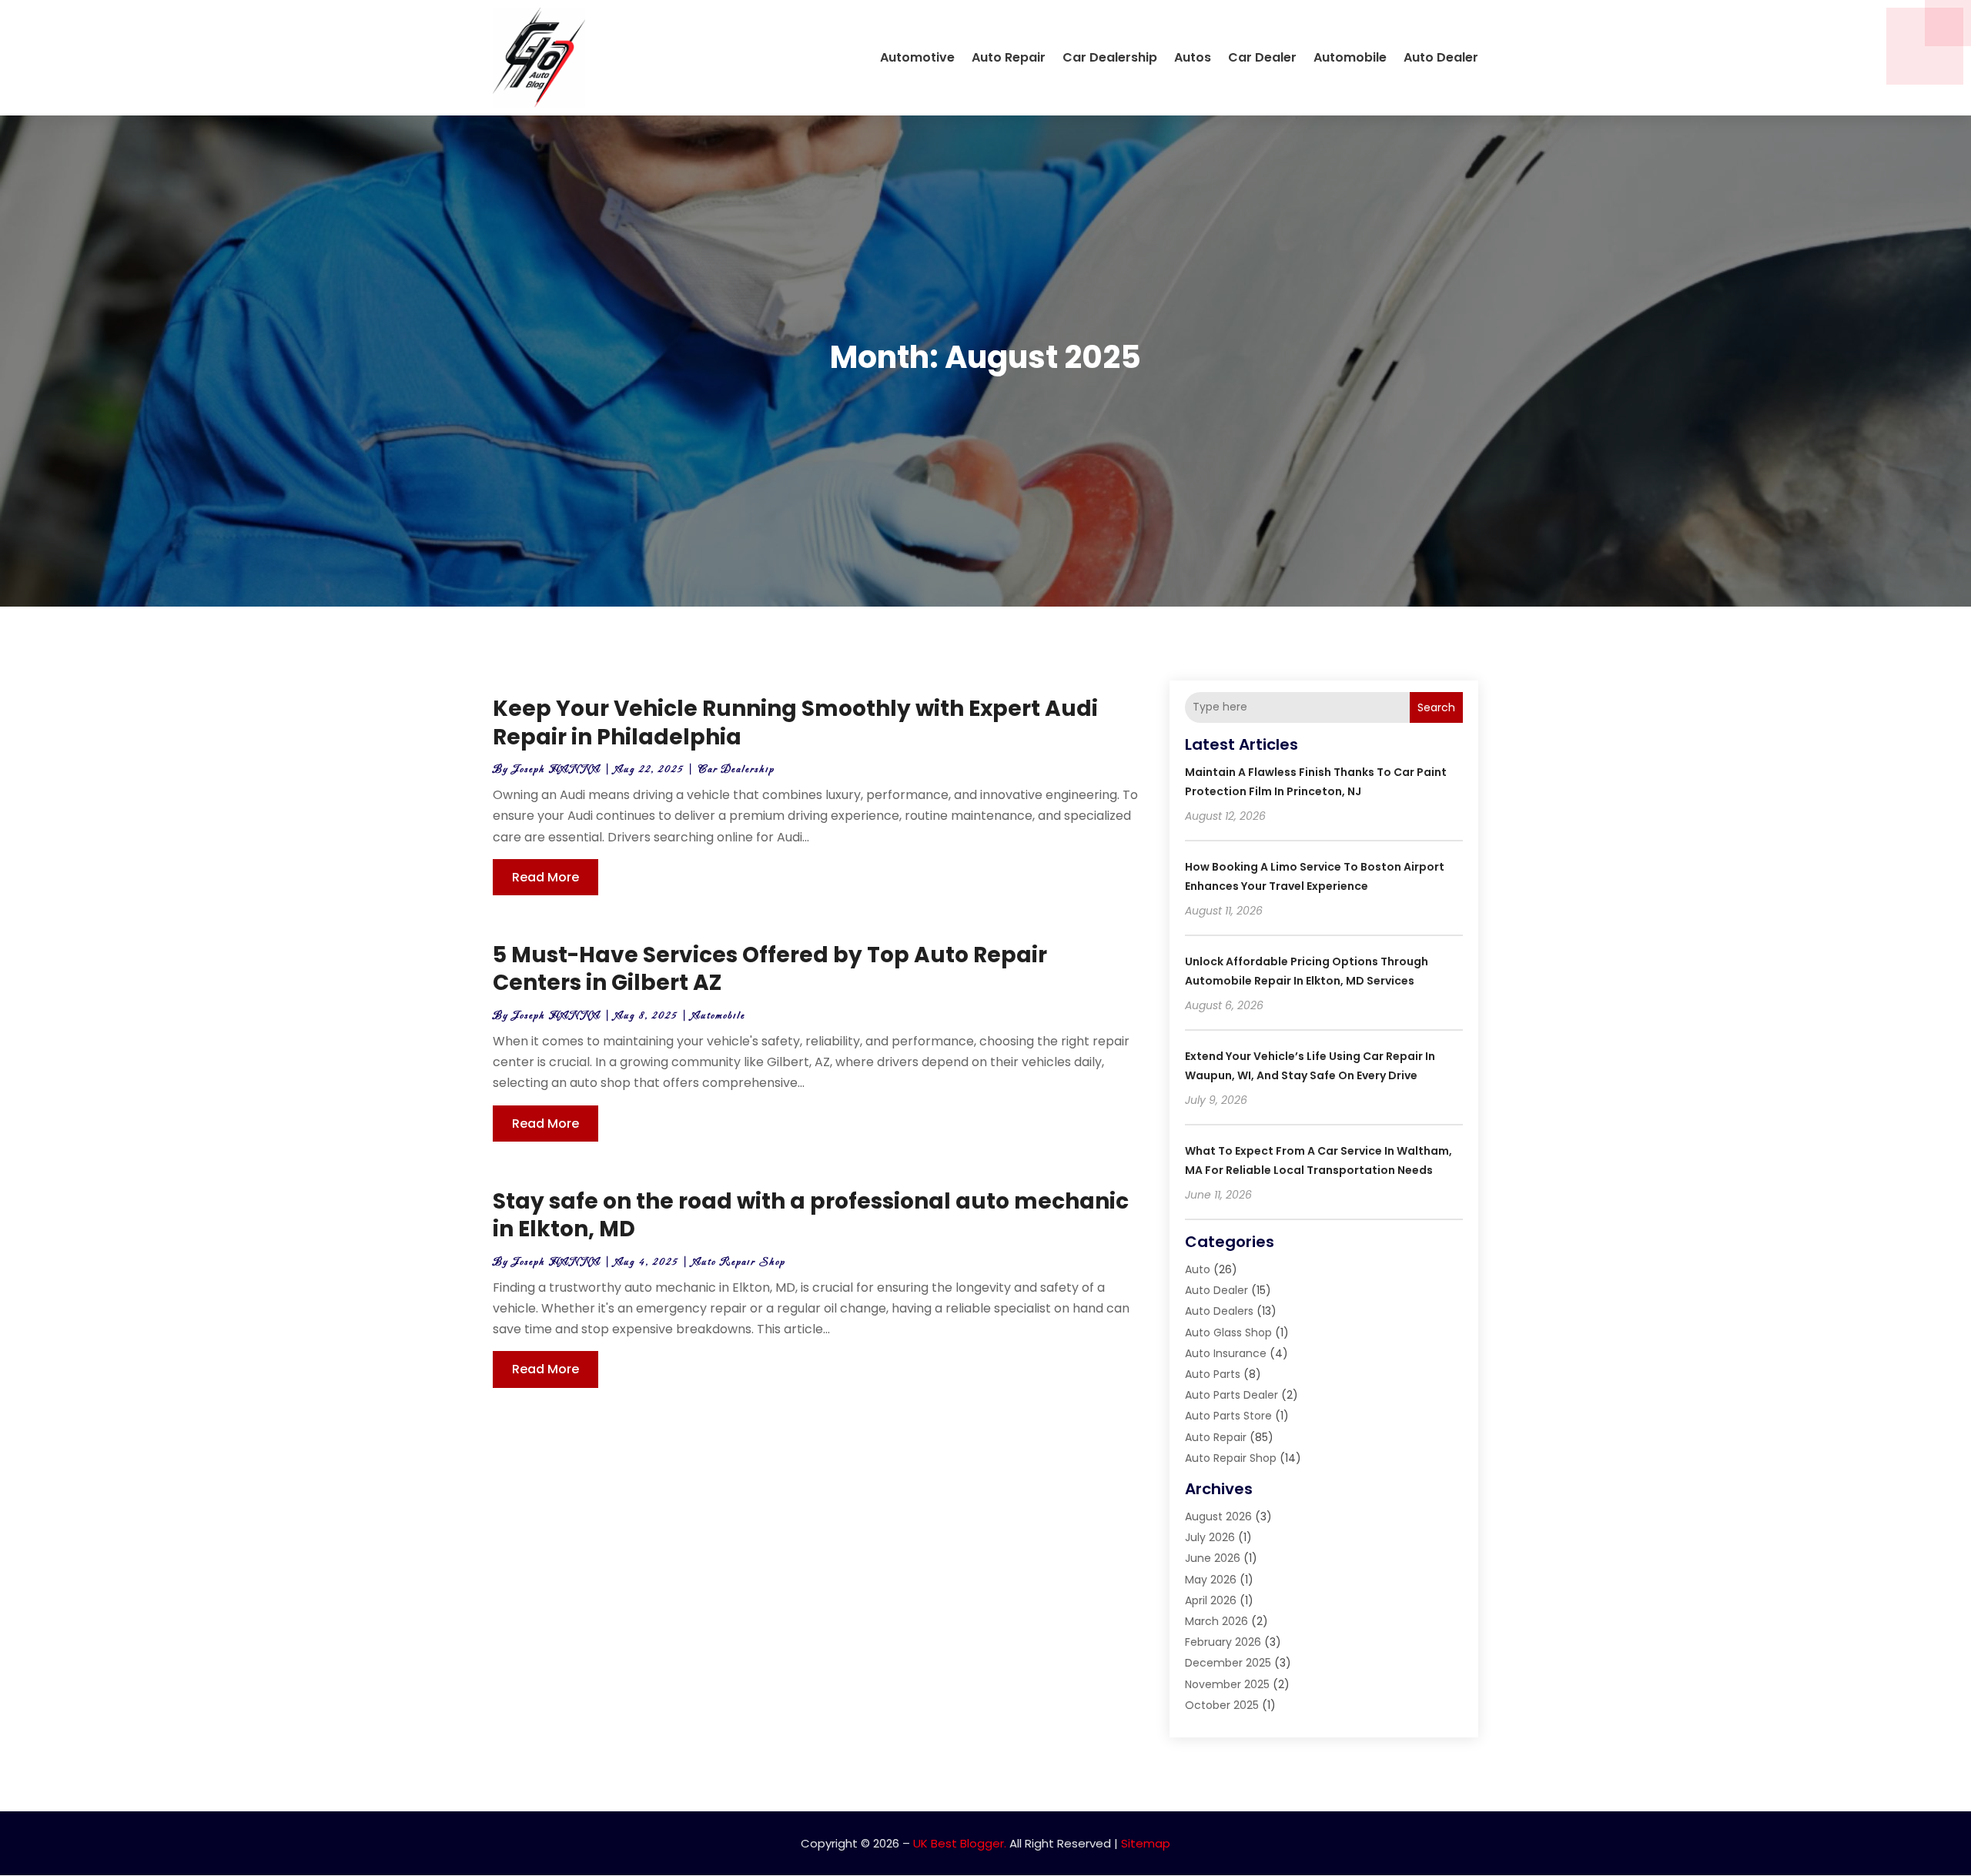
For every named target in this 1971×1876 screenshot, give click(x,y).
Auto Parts (1213, 1374)
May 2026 (1211, 1580)
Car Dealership (1110, 57)
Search (1436, 707)
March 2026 (1216, 1621)
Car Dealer (1262, 57)
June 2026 (1213, 1558)
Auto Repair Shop (739, 1262)
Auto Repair (1009, 57)
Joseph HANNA (556, 769)
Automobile (1350, 57)
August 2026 (1218, 1517)
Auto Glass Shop (1228, 1333)
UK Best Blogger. (960, 1843)
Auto (1198, 1269)
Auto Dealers (1219, 1311)
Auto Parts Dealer (1231, 1395)
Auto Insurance (1226, 1353)
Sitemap (1146, 1843)
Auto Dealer (1441, 57)
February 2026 (1223, 1642)
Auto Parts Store (1228, 1416)
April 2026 (1211, 1600)
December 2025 (1228, 1663)
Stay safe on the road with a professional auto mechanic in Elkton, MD (811, 1215)
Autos (1193, 57)
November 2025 (1227, 1684)
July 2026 (1210, 1537)
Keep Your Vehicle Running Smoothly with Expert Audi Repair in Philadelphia (795, 722)
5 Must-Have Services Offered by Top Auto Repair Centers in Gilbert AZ (770, 969)
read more (545, 877)
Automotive (917, 57)
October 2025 (1222, 1705)
